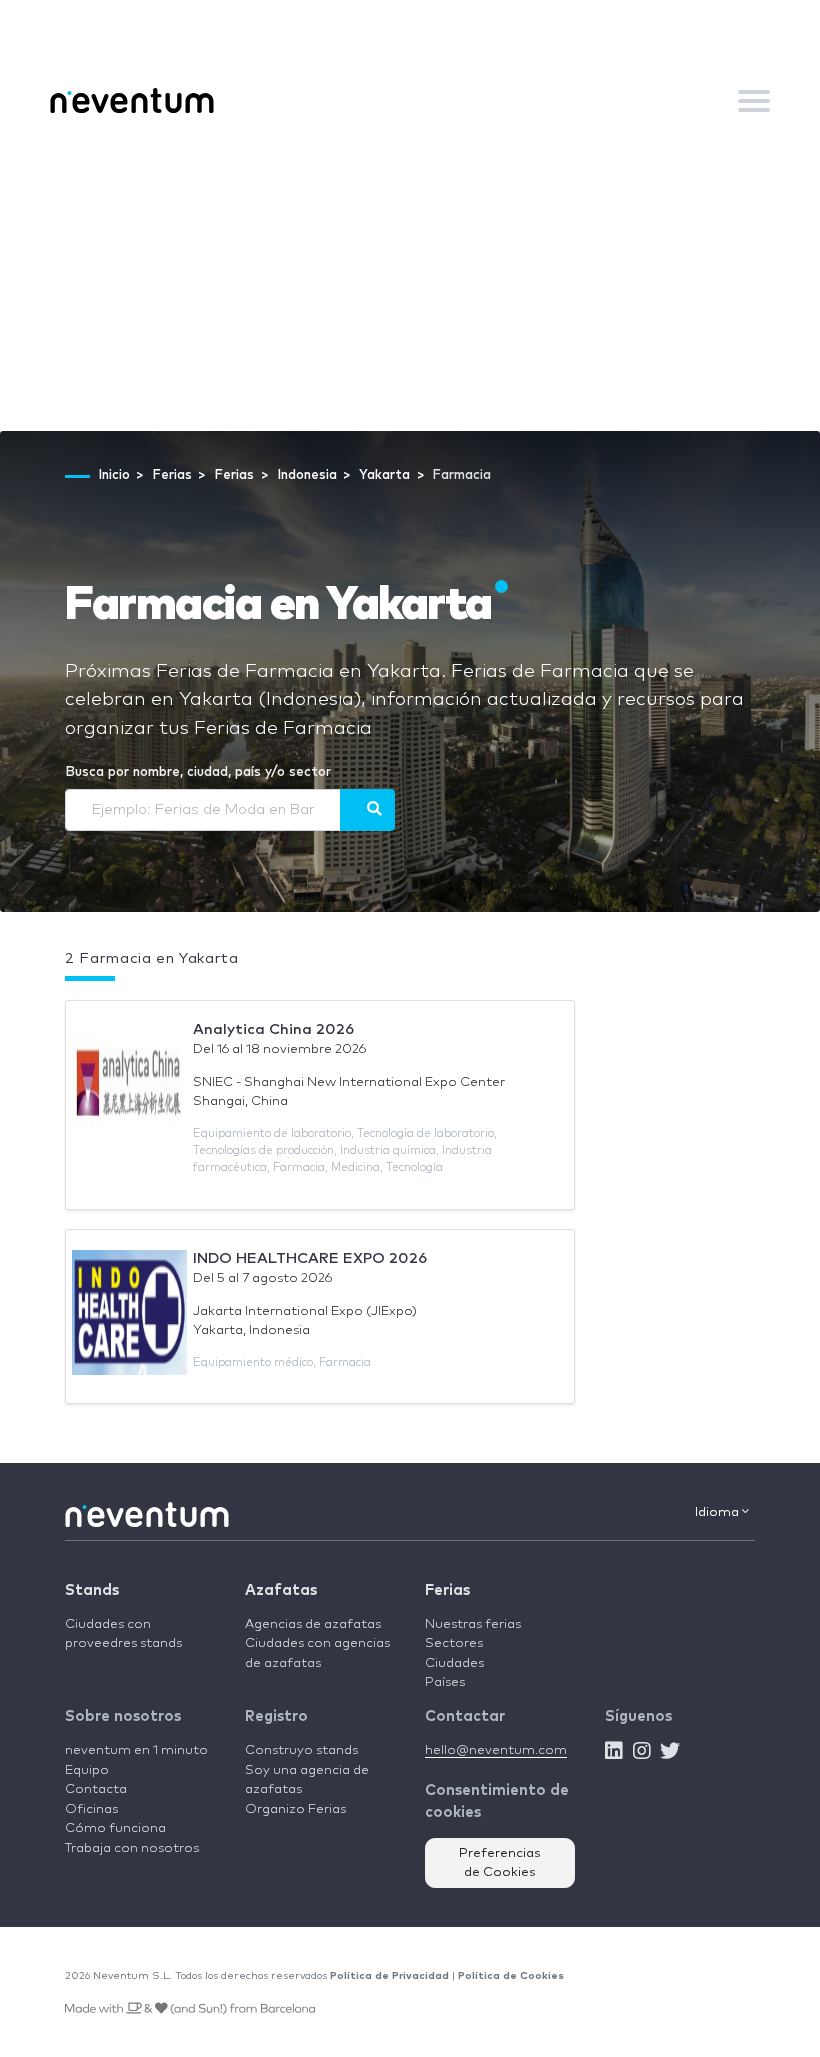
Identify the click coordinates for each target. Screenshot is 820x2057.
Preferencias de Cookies (500, 1863)
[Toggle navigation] (754, 101)
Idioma (718, 1512)
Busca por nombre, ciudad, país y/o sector (198, 772)
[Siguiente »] (367, 810)
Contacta (96, 1789)
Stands (92, 1590)
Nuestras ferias (473, 1624)
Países (445, 1682)
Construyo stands (301, 1750)
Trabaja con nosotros (132, 1848)
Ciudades (454, 1663)
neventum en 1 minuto (136, 1750)
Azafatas (281, 1590)
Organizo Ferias (295, 1809)
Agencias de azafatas (313, 1624)
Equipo (87, 1770)
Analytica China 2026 (273, 1029)
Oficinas (91, 1809)
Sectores (454, 1643)
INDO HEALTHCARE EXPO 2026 (310, 1258)
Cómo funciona (115, 1828)
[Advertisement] (410, 281)
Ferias (447, 1590)
